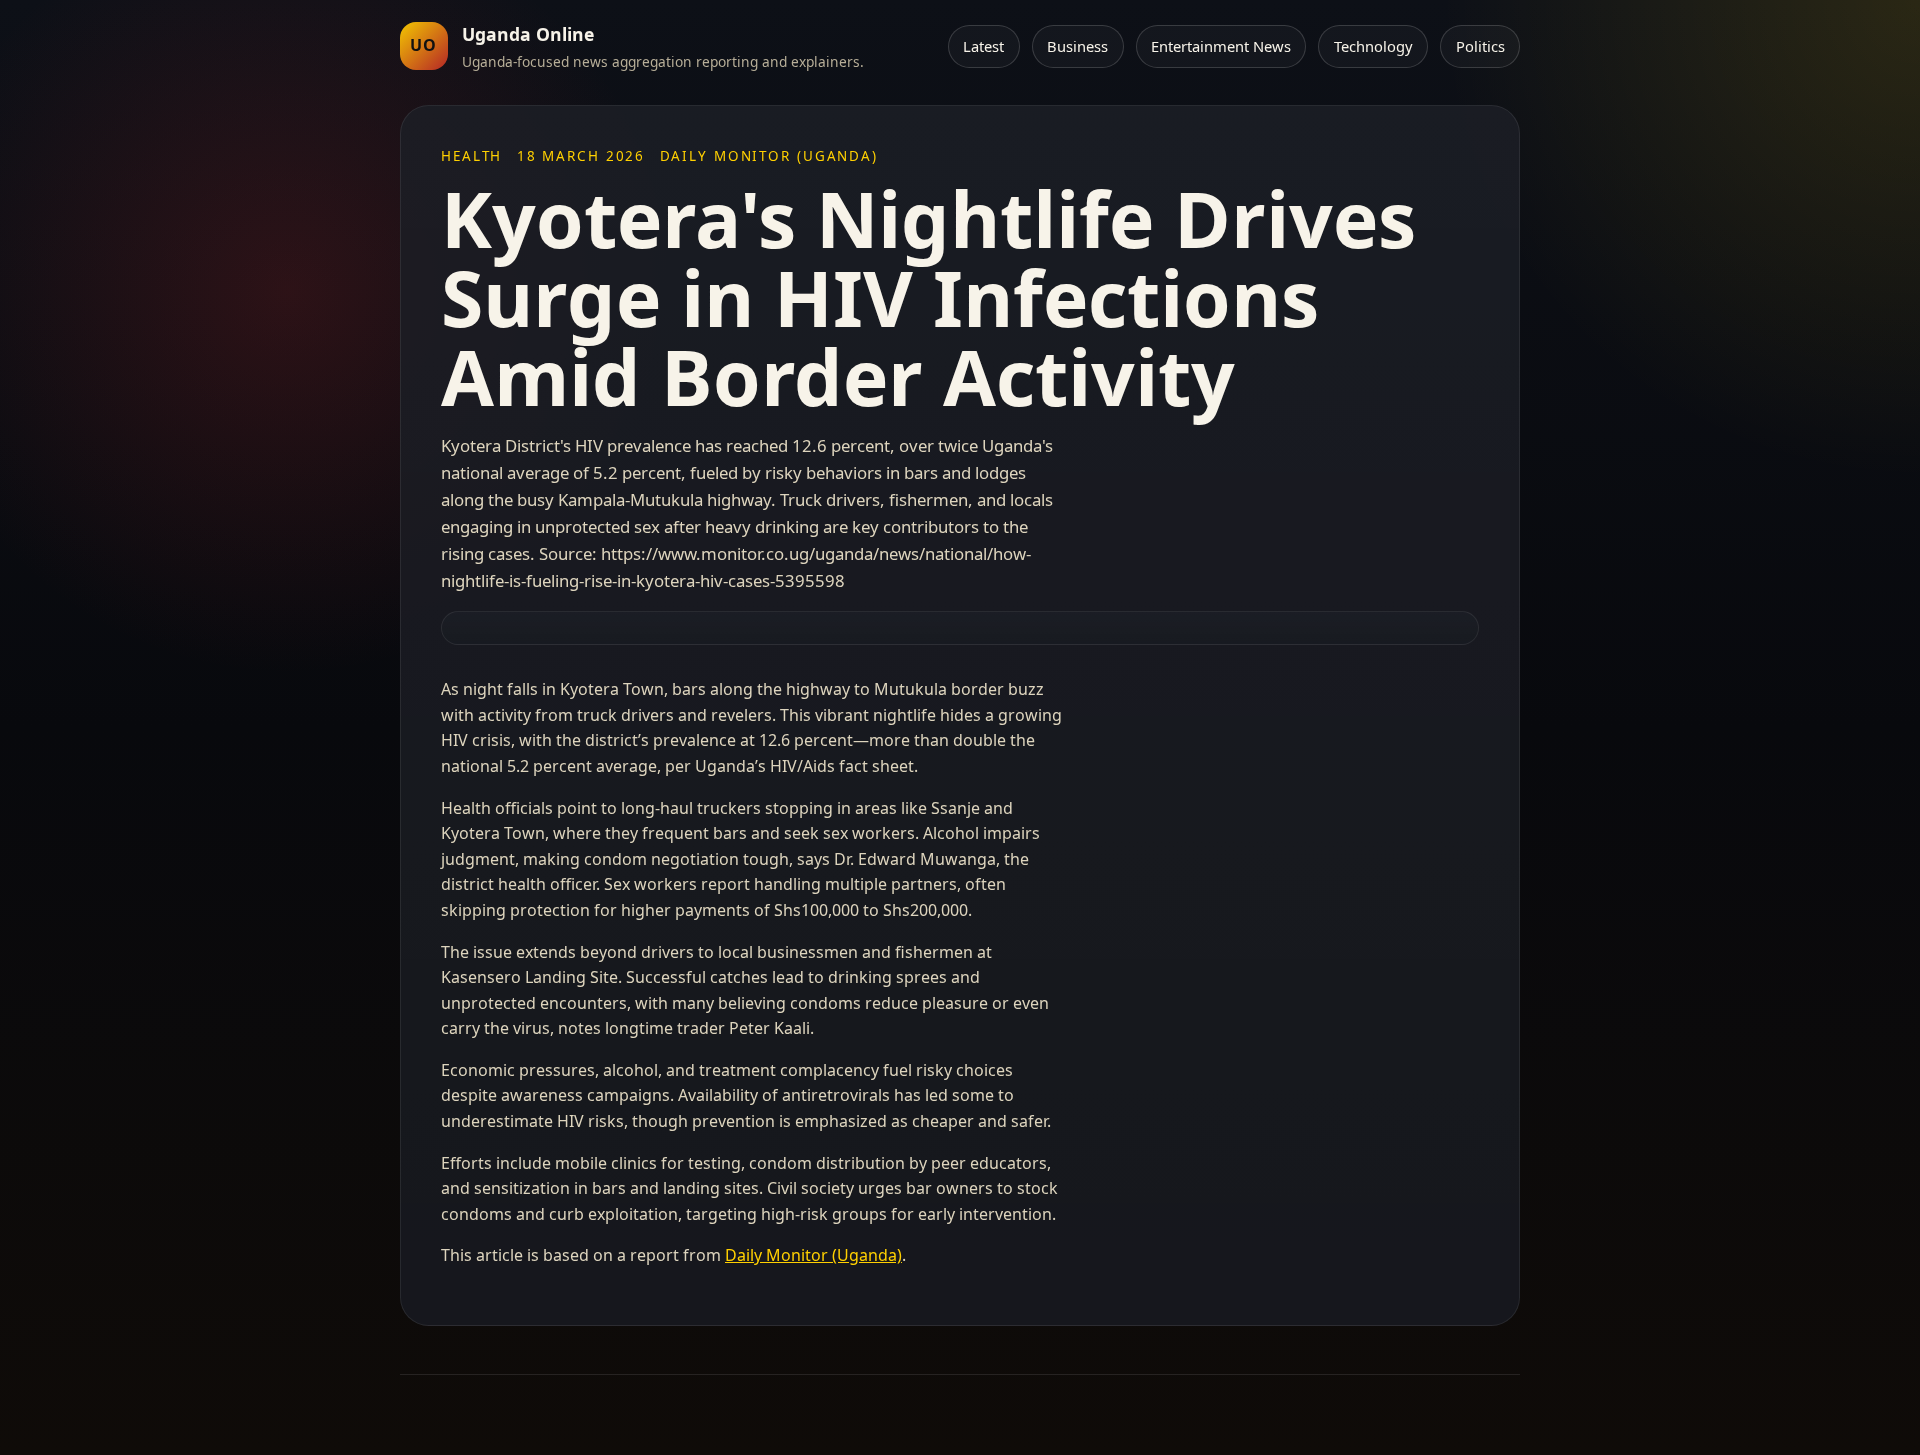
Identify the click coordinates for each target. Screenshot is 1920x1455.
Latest (983, 46)
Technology (1373, 46)
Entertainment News (1221, 46)
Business (1077, 46)
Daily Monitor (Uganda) (813, 1255)
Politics (1480, 46)
